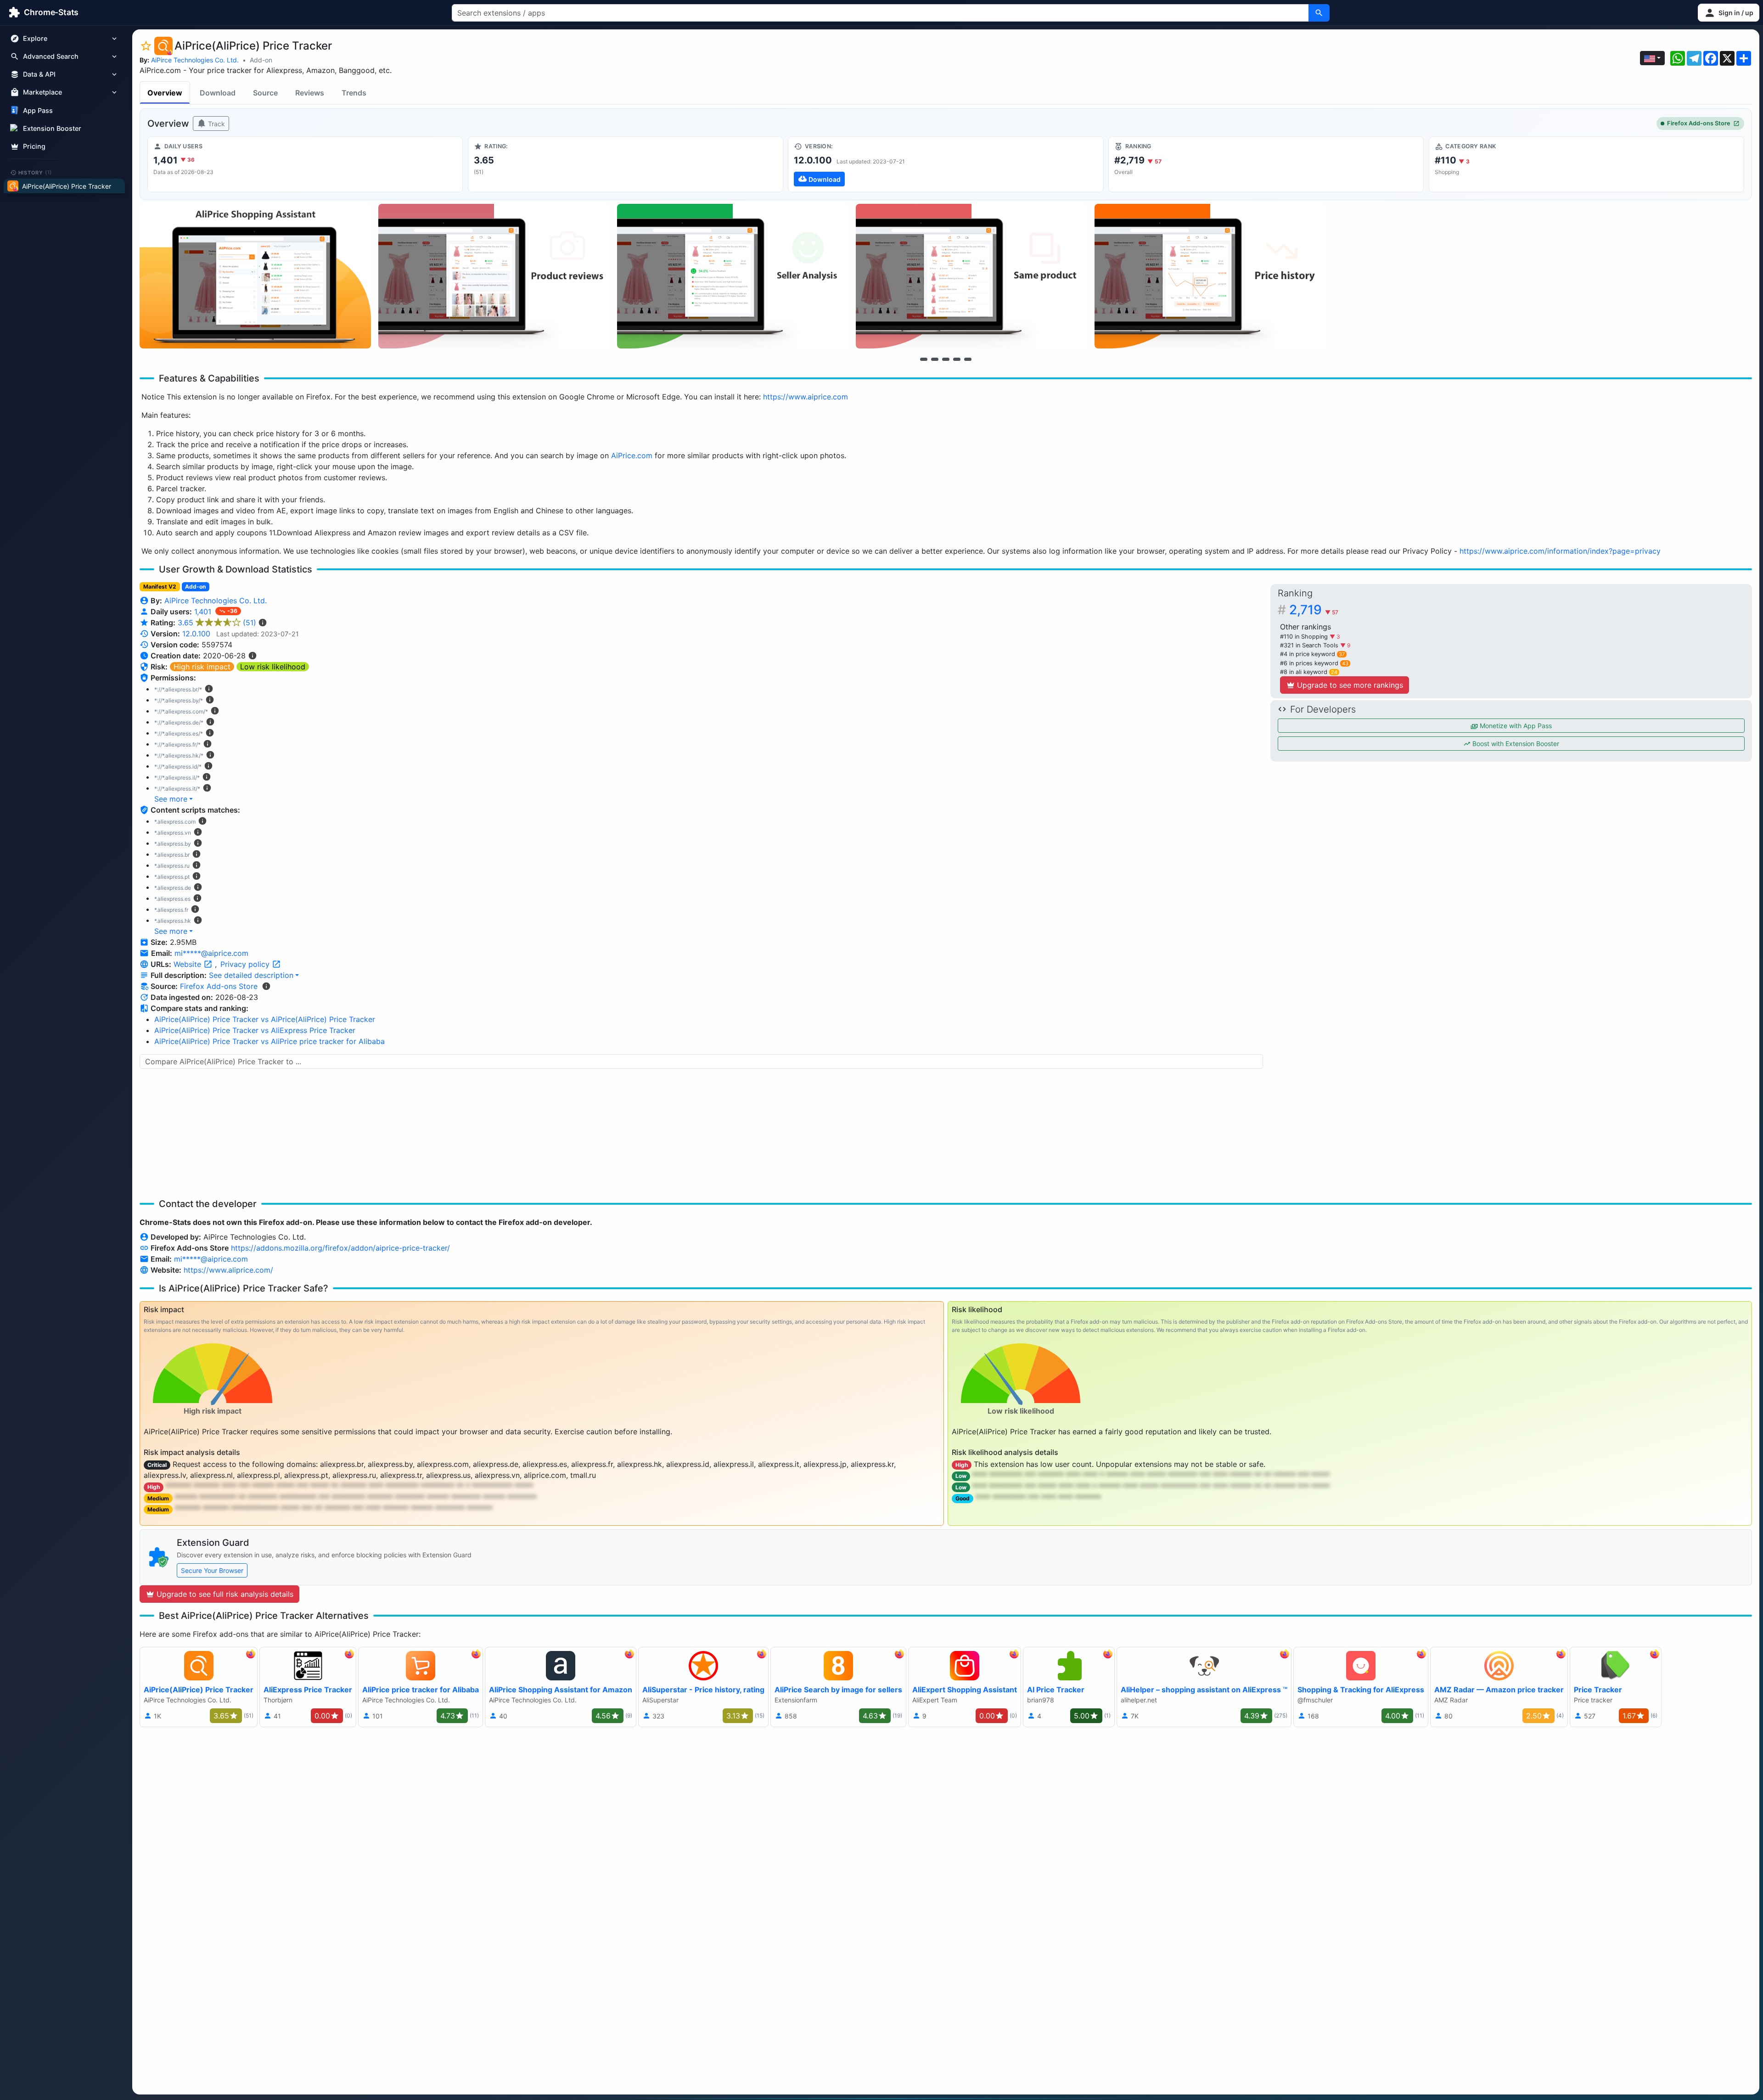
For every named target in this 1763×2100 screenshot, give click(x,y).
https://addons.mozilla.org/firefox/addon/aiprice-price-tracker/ (340, 1248)
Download (218, 93)
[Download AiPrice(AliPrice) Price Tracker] (946, 164)
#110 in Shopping (1305, 637)
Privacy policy (246, 964)
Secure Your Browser (212, 1570)
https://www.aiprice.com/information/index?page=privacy (1560, 551)
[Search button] (1319, 13)
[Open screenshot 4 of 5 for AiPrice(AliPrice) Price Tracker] (971, 276)
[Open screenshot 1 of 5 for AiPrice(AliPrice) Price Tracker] (255, 276)
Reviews (310, 93)
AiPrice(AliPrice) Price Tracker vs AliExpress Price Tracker (255, 1030)
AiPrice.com (632, 455)
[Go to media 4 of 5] (957, 359)
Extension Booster (52, 128)
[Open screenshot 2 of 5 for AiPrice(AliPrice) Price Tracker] (494, 276)
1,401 (204, 612)
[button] (1729, 13)
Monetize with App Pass (1515, 726)
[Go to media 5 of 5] (968, 359)
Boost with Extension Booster (1515, 744)
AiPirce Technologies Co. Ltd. (195, 60)
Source (265, 93)
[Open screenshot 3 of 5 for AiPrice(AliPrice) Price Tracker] (733, 276)
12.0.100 (196, 634)
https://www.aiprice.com (806, 397)
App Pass (38, 110)
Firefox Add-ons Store (1699, 123)
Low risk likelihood (273, 667)
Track (216, 124)
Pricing (34, 146)
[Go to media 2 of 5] (935, 359)
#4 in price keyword (1312, 654)
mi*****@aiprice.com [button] (211, 953)
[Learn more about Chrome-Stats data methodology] (266, 986)
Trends (354, 93)
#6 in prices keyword (1314, 663)
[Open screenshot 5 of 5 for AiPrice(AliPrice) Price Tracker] (1210, 276)
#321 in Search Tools (1310, 645)
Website (188, 964)
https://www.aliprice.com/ (228, 1270)
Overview (165, 93)
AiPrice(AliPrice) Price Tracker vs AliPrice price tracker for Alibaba (270, 1041)
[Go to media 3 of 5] (946, 359)
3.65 (217, 623)
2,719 (1314, 610)
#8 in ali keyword (1309, 672)
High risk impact (202, 667)
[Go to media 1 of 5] (924, 359)
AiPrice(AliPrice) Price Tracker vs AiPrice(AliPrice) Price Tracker (265, 1019)
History (35, 172)
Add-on (261, 60)
